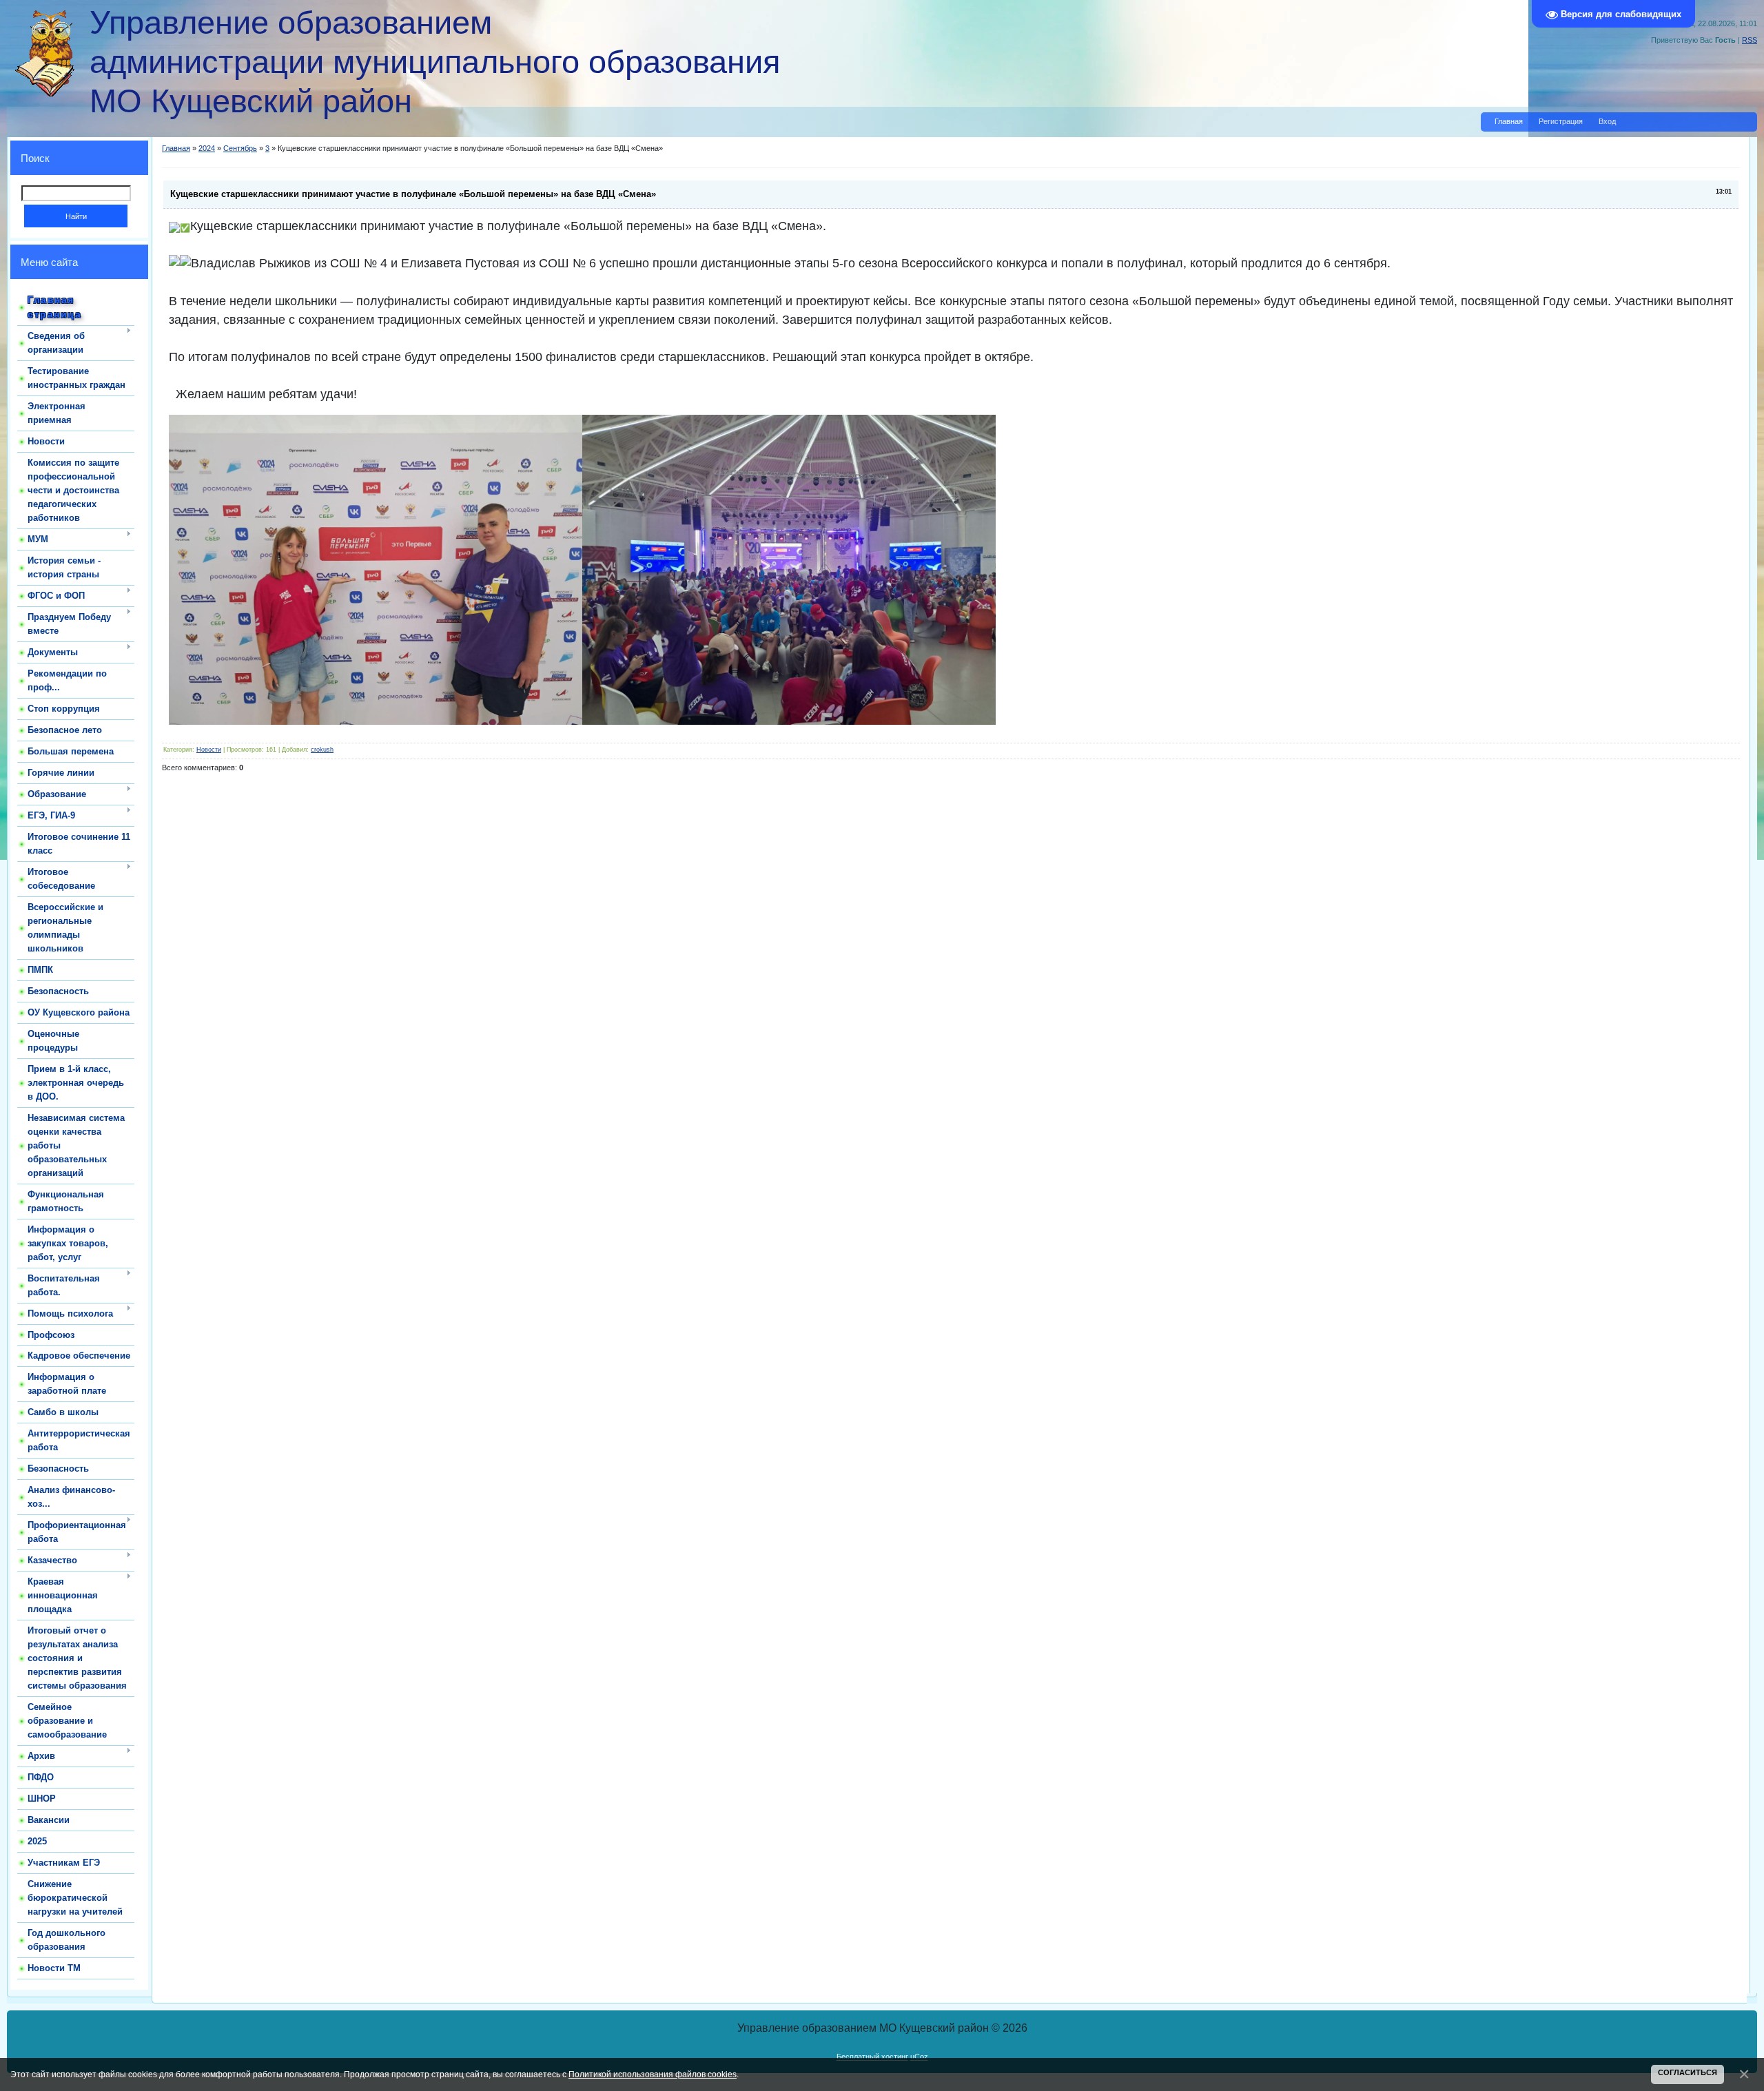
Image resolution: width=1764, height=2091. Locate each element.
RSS (1750, 40)
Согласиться (1688, 2072)
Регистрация (1561, 121)
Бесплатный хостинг (872, 2057)
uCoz (919, 2057)
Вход (1607, 121)
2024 (207, 148)
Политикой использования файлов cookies (653, 2074)
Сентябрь (240, 148)
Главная (1509, 121)
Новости (209, 750)
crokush (322, 750)
